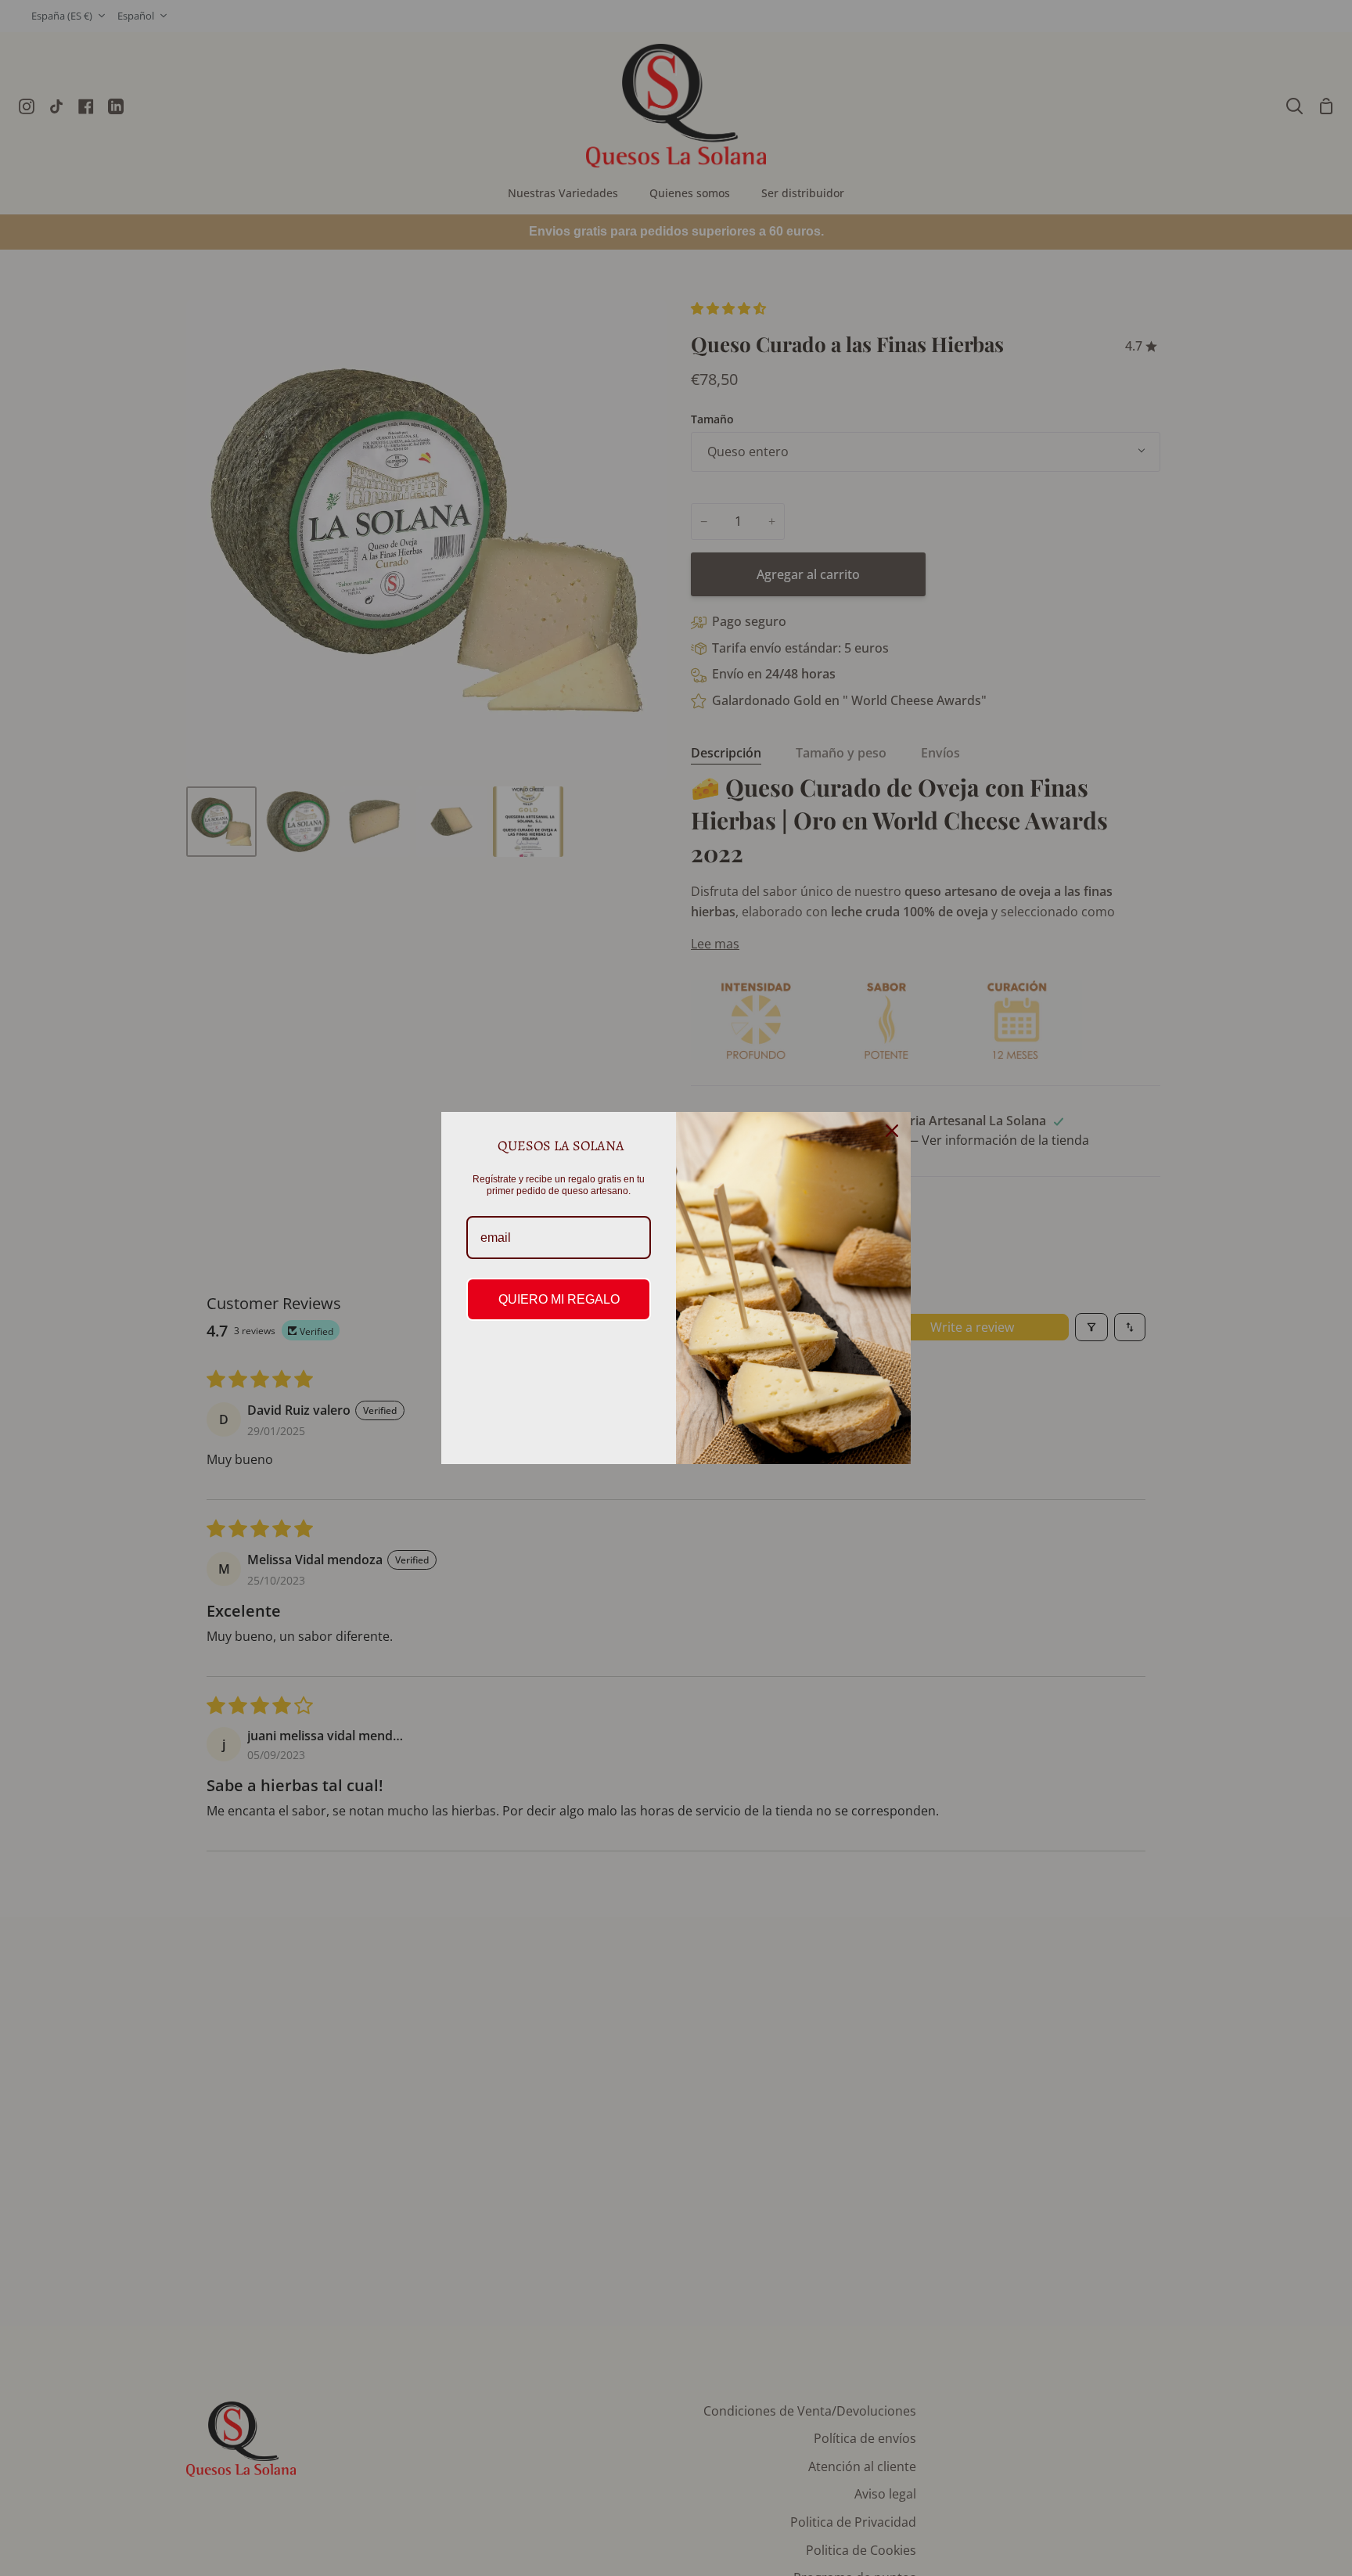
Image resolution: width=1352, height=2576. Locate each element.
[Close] (892, 1131)
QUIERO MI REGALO (559, 1299)
